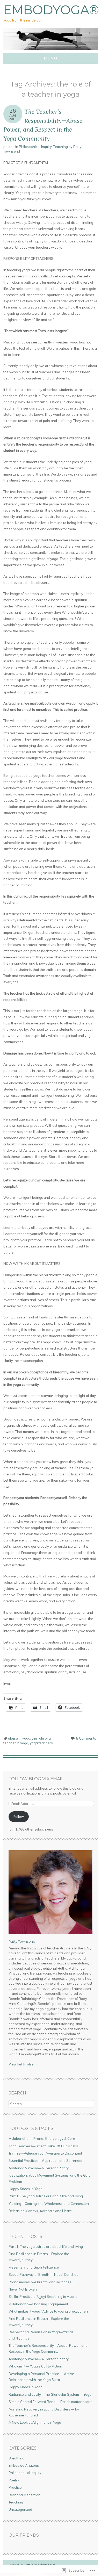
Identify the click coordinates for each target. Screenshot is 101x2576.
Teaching (61, 147)
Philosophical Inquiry (35, 147)
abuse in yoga (19, 1738)
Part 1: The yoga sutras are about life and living (46, 2196)
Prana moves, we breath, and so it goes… (41, 2282)
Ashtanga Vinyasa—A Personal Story (39, 2168)
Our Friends (24, 2535)
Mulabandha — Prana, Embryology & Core (42, 2139)
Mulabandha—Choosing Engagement (38, 2304)
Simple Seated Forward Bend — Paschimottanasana (51, 2402)
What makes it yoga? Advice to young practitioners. (49, 2311)
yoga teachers (41, 1743)
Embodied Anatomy (24, 2465)
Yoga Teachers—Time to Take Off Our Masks (43, 2146)
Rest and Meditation (24, 2495)
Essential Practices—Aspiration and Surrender (46, 2161)
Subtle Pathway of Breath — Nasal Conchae (44, 2274)
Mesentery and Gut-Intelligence (34, 2267)
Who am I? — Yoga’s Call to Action (35, 2366)
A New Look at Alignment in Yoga (35, 2422)
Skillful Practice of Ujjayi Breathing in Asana (43, 2297)
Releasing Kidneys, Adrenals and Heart (40, 2211)
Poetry (14, 2480)
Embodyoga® (51, 10)
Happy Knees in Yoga (26, 2189)
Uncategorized (20, 2509)
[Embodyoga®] (51, 50)
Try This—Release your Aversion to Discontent (45, 2153)
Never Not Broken (23, 2289)
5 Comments (86, 1738)
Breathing (16, 2458)
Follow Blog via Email (36, 1779)
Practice (15, 2487)
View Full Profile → (23, 2064)
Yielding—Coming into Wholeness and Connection (49, 2204)
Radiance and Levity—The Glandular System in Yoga (50, 2394)
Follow (19, 1817)
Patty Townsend (22, 1941)
